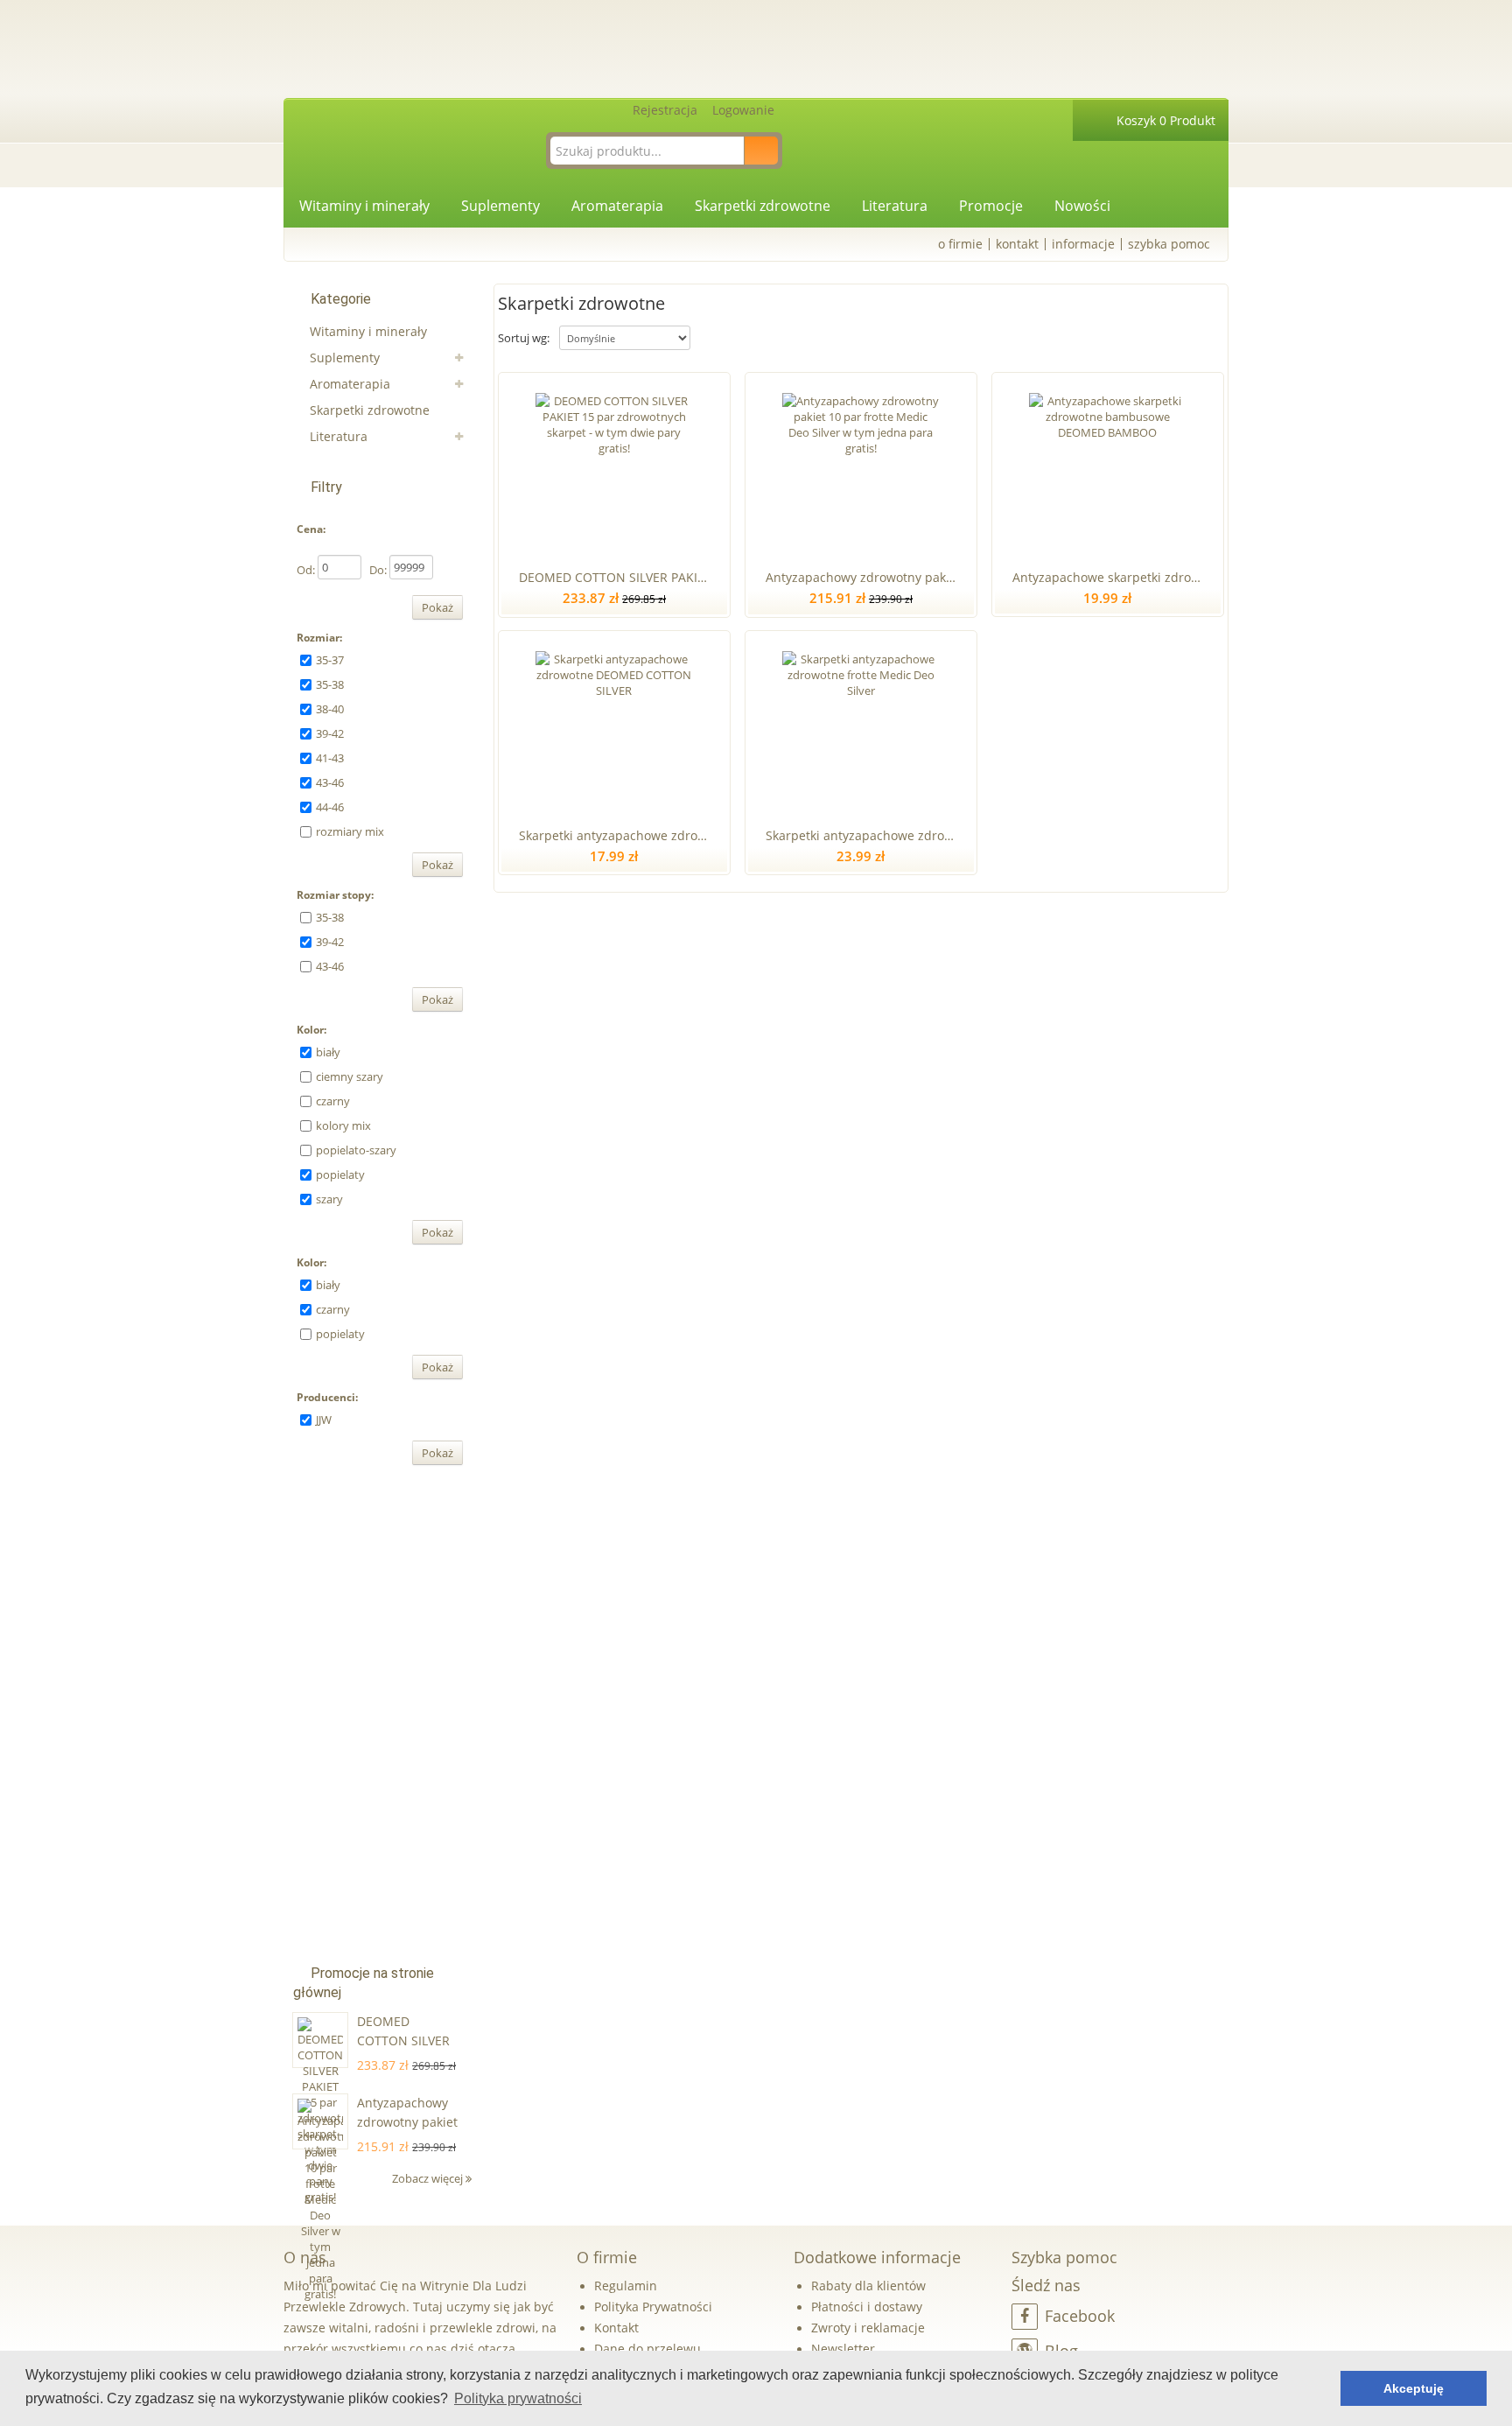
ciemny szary (350, 1076)
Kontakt (1017, 244)
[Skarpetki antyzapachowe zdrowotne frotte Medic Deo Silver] (861, 726)
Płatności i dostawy (867, 2307)
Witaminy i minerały (364, 206)
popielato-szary (356, 1150)
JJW (324, 1420)
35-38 (330, 684)
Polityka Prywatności (653, 2307)
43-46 (330, 782)
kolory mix (343, 1125)
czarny (333, 1101)
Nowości (1082, 206)
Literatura (895, 206)
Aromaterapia (617, 206)
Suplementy (500, 206)
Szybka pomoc (1169, 244)
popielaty (340, 1174)
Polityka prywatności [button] (518, 2398)
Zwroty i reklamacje (868, 2328)
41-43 (330, 758)
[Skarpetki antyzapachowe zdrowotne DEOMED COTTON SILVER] (614, 726)
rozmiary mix (350, 831)
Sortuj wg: (524, 338)
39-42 (330, 733)
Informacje (1083, 244)
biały (328, 1052)
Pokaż (437, 607)
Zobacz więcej (429, 2178)
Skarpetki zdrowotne (763, 206)
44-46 (330, 807)
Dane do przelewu (647, 2349)
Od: (306, 570)
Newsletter (843, 2349)
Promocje (991, 206)
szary (329, 1199)
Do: (378, 570)
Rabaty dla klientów (868, 2286)
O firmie (960, 244)
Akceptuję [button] (1414, 2388)
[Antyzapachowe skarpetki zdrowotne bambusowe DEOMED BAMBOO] (1107, 467)
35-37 (330, 660)
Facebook (1080, 2316)
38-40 (330, 709)
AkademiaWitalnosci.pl (467, 48)
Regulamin (626, 2286)
